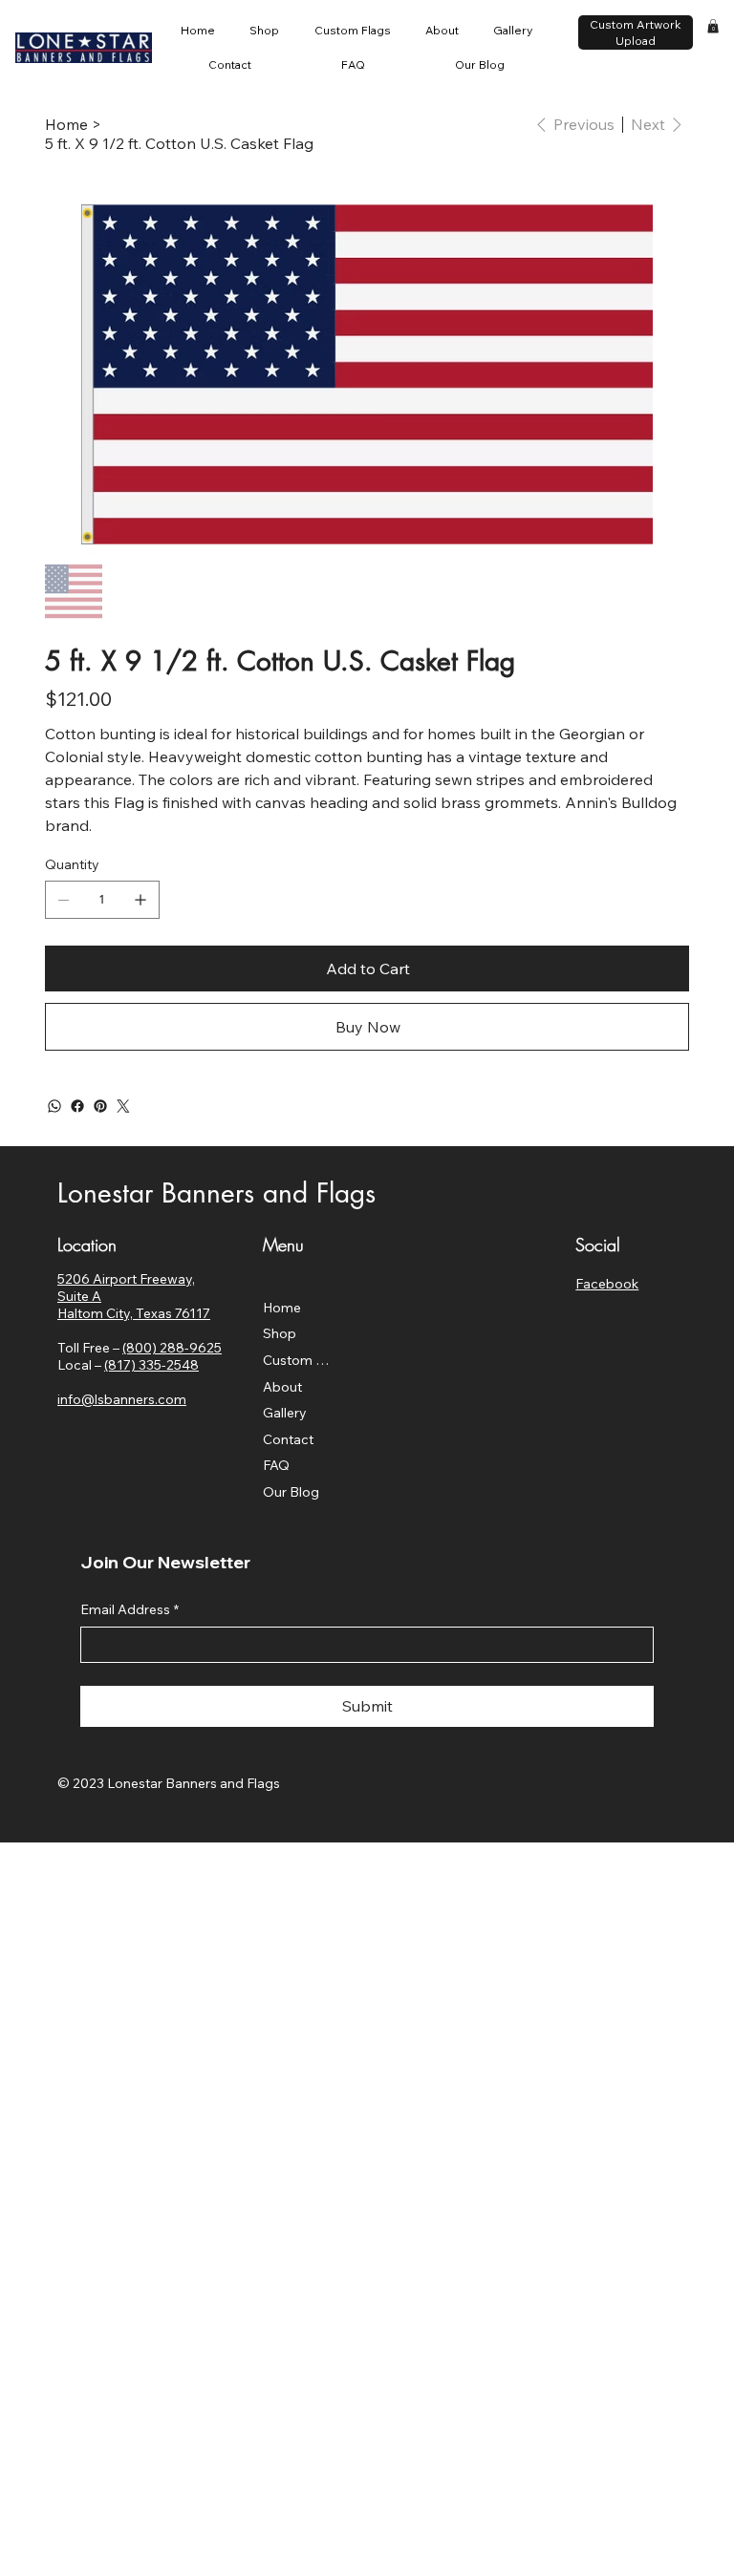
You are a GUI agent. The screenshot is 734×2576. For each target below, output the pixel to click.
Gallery (285, 1413)
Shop (280, 1333)
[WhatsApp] (54, 1106)
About (282, 1387)
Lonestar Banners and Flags (216, 1193)
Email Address (130, 1609)
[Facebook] (77, 1106)
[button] (713, 26)
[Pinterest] (100, 1106)
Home (282, 1308)
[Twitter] (123, 1106)
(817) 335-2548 (151, 1365)
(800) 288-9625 (172, 1348)
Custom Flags (299, 1360)
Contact (288, 1439)
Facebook (607, 1284)
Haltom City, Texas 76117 (134, 1313)
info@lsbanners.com (122, 1399)
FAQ (276, 1465)
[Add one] (140, 900)
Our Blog (291, 1492)
